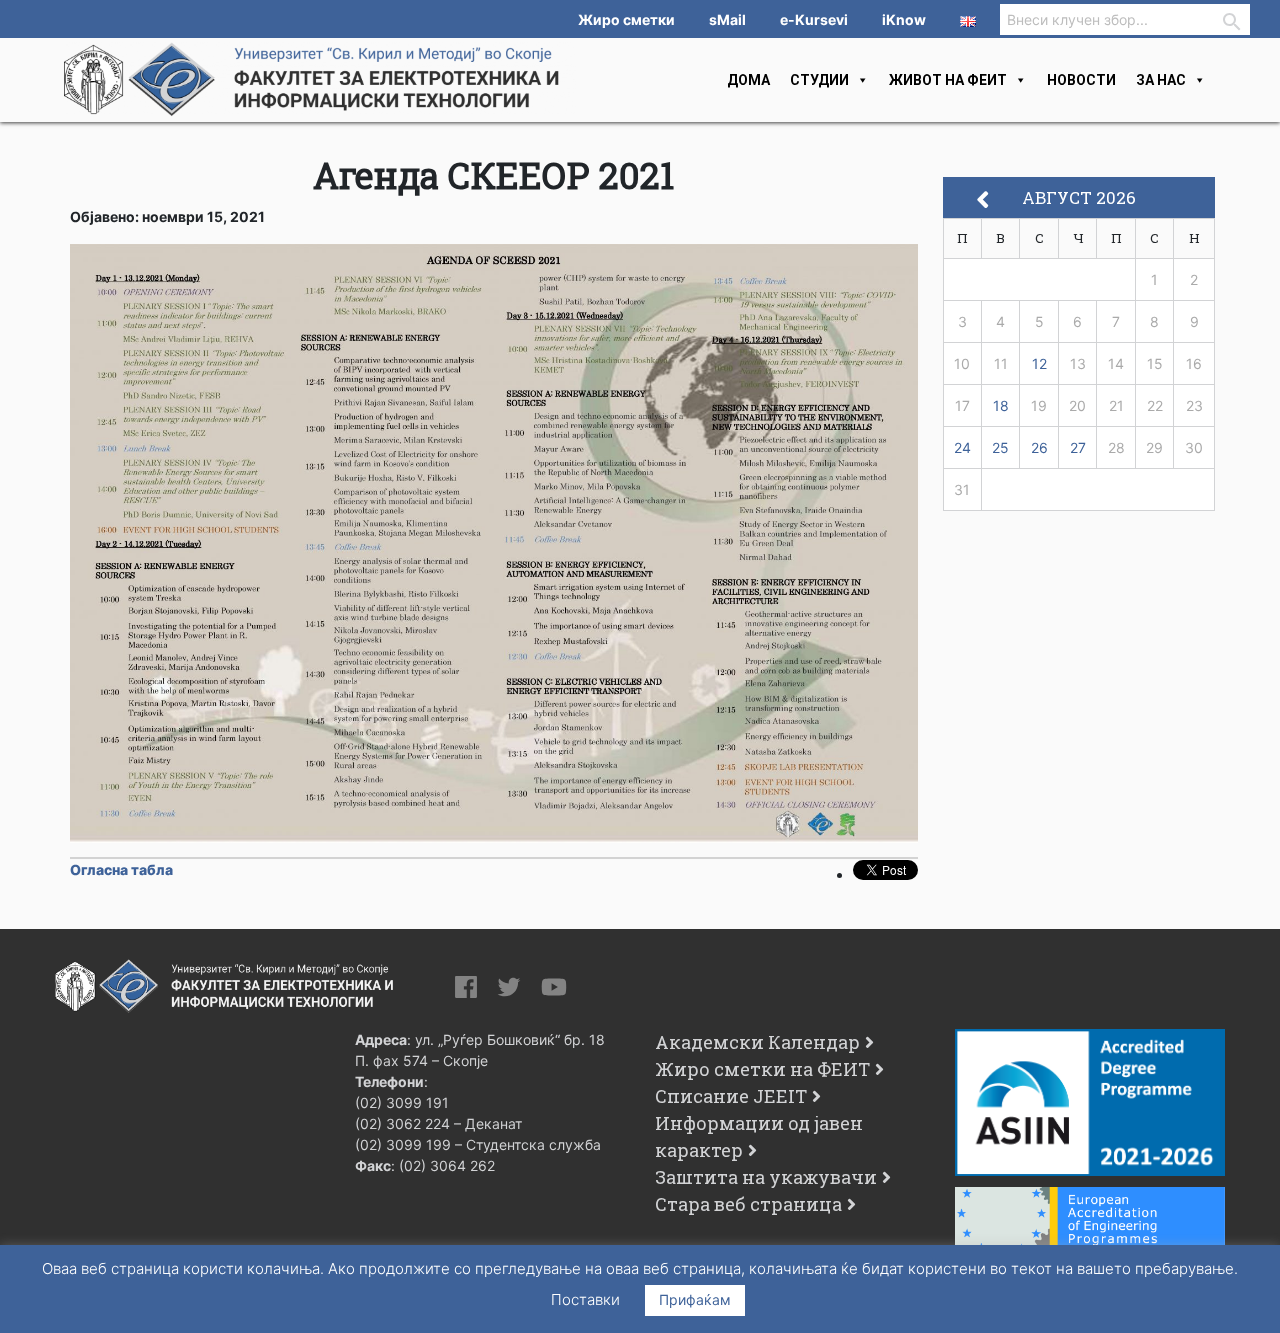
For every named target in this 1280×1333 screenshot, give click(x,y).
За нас (1161, 80)
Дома (748, 80)
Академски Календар (757, 1042)
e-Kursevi (814, 19)
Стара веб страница (748, 1204)
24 (962, 447)
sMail (727, 19)
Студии (819, 80)
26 (1039, 447)
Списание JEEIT (731, 1096)
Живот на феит (948, 80)
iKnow (904, 19)
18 (1001, 405)
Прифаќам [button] (695, 1299)
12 (1039, 363)
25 (1000, 447)
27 (1078, 447)
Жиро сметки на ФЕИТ (762, 1069)
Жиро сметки (626, 19)
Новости (1081, 80)
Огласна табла (121, 869)
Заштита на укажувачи (766, 1177)
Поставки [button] (585, 1299)
